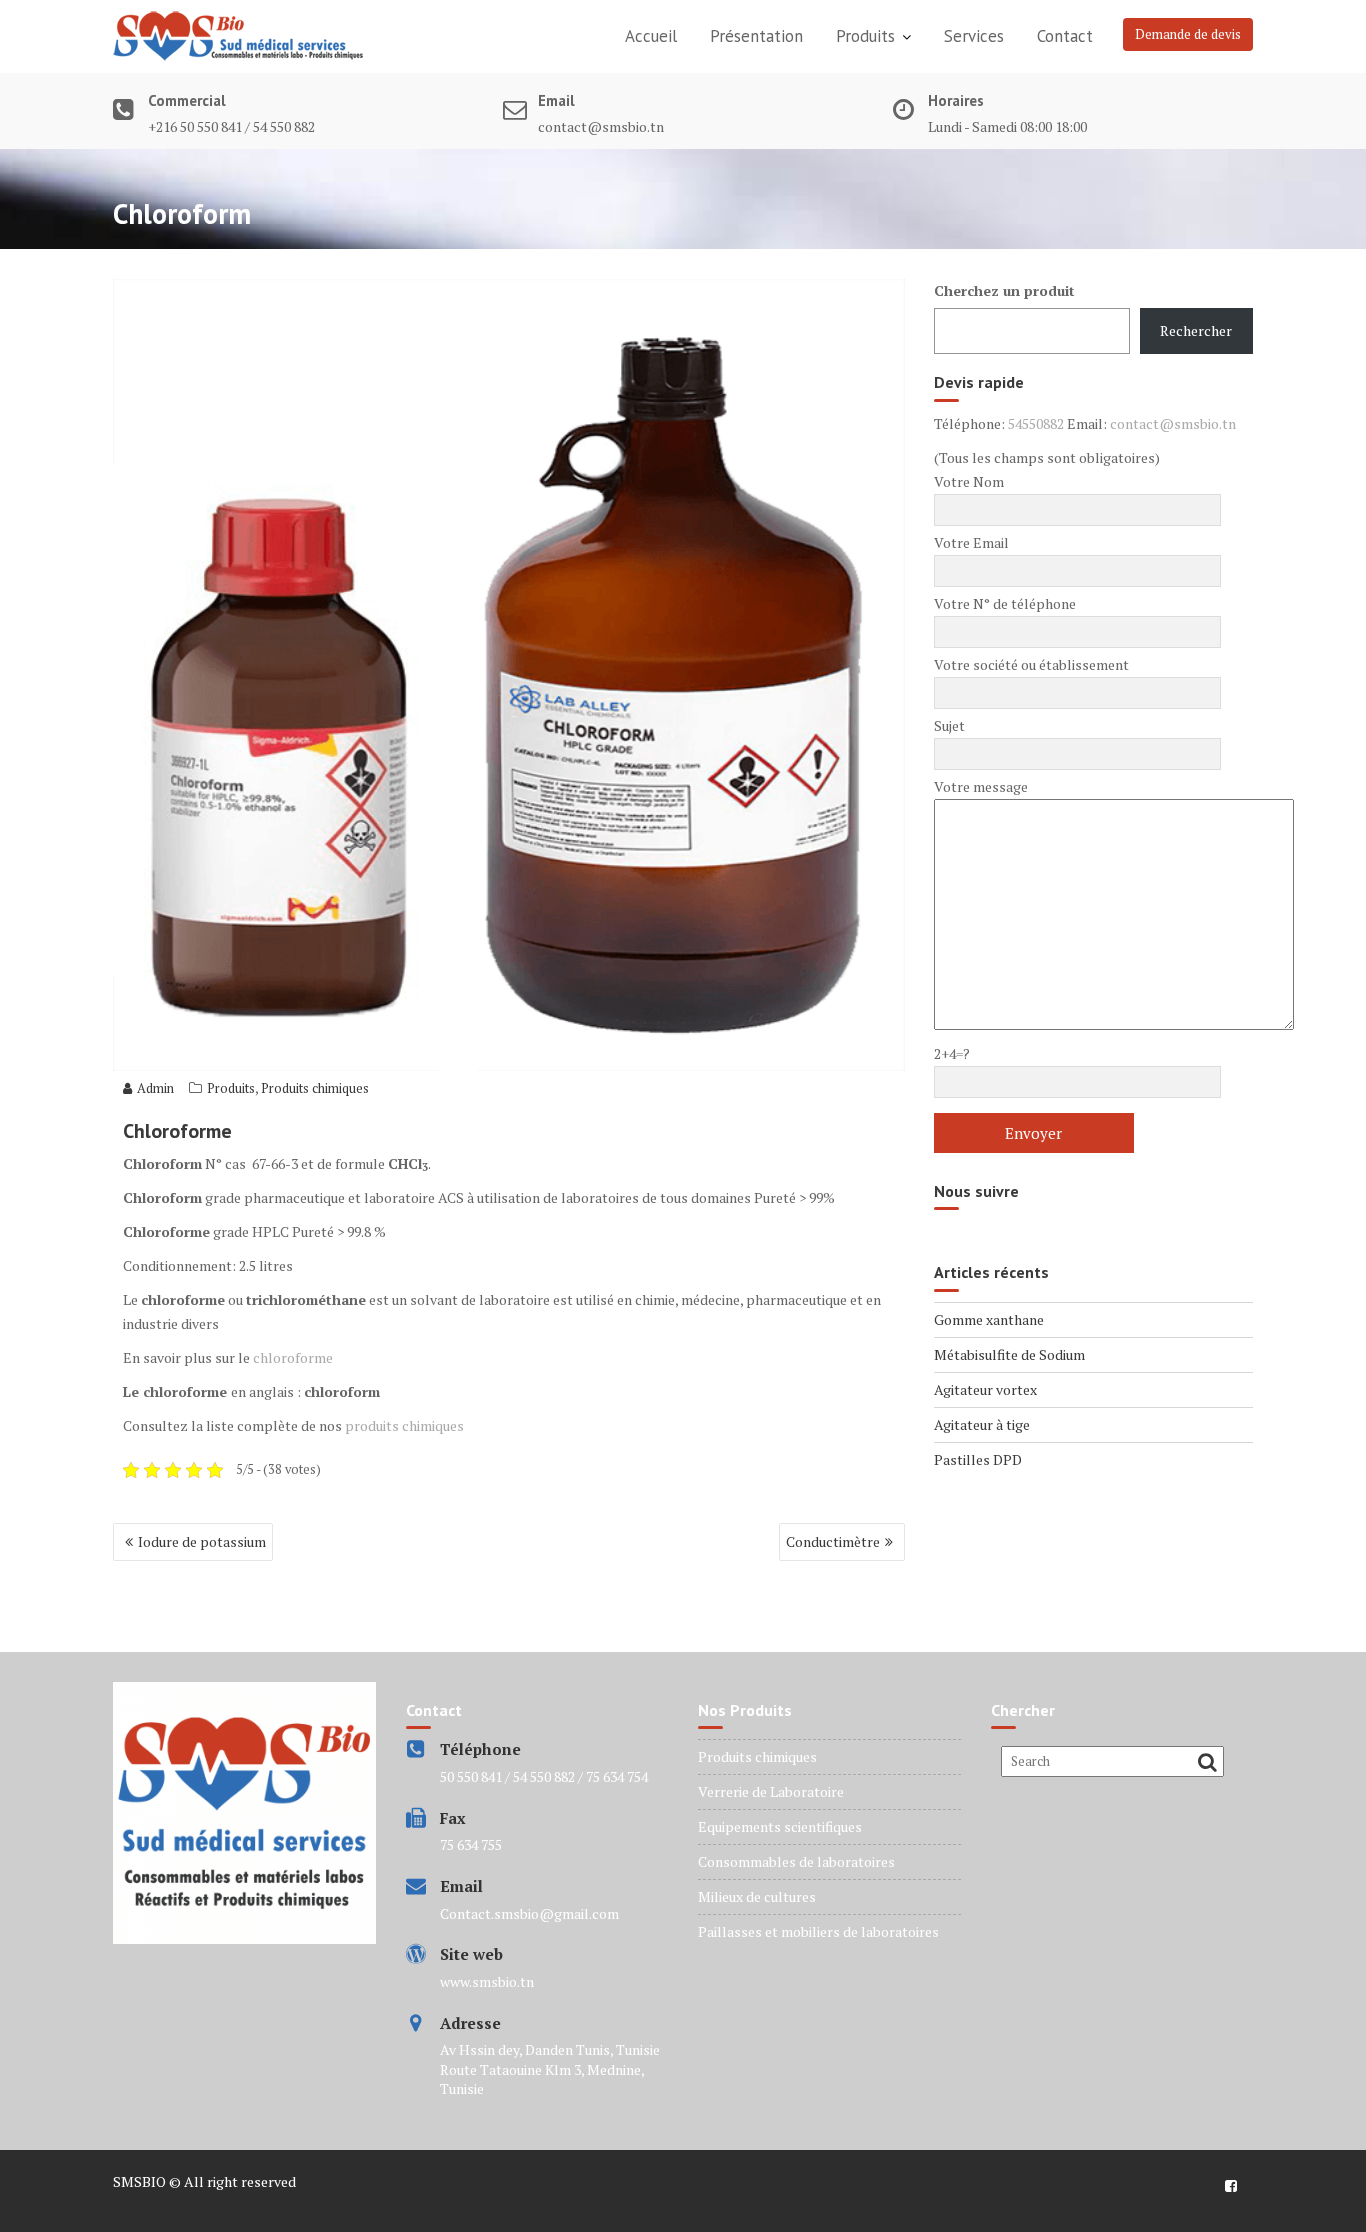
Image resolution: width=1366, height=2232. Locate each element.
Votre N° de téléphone (1005, 603)
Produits (865, 36)
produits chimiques (404, 1425)
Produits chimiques (315, 1088)
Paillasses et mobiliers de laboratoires (818, 1931)
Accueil (651, 36)
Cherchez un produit (1004, 290)
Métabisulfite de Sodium (1009, 1354)
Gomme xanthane (989, 1319)
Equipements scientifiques (780, 1826)
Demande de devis (1188, 34)
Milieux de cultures (757, 1896)
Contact (1065, 36)
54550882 (1036, 423)
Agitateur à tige (982, 1424)
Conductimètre (833, 1541)
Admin (155, 1088)
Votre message (981, 786)
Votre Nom (969, 481)
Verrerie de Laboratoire (771, 1791)
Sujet (949, 725)
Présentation (756, 36)
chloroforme (293, 1357)
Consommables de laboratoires (796, 1861)
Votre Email (971, 542)
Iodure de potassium (202, 1541)
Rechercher (1196, 330)
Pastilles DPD (978, 1459)
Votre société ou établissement (1031, 664)
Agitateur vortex (985, 1389)
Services (974, 36)
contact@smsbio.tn (1173, 423)
